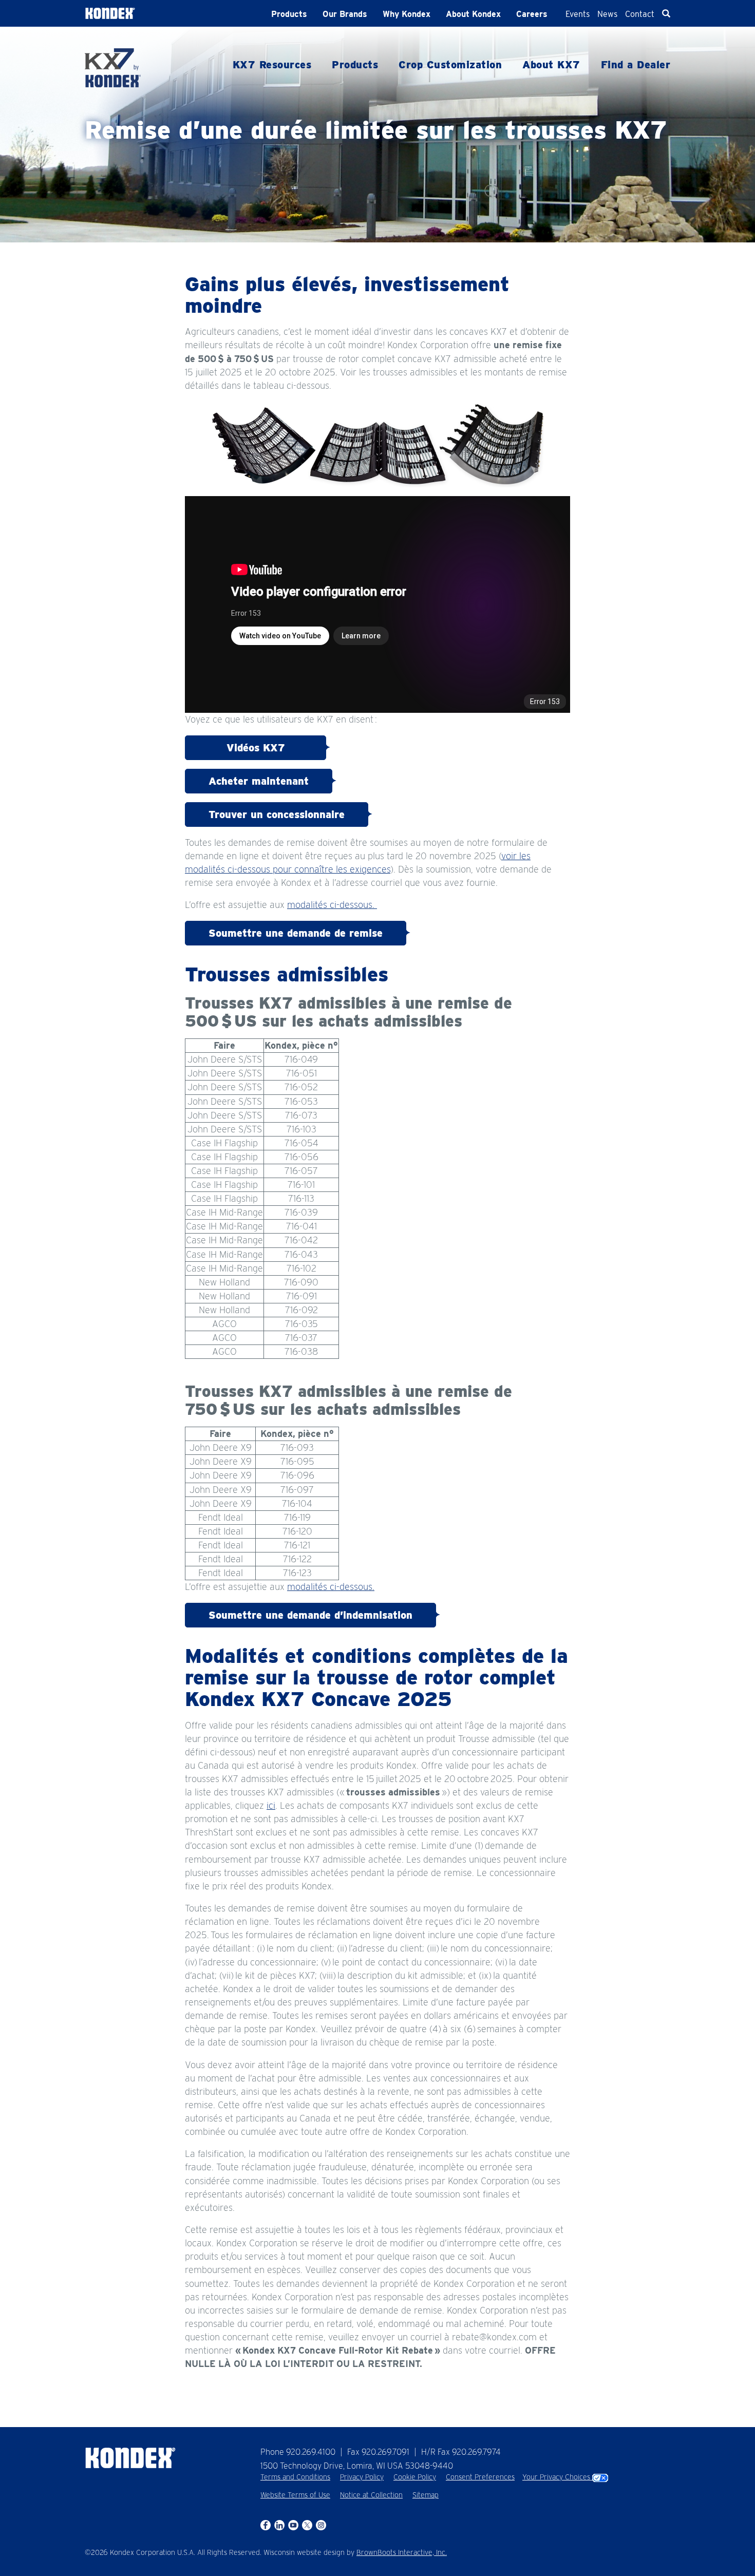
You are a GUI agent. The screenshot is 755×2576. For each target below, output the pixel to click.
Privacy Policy (362, 2477)
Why (407, 14)
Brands (345, 14)
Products (289, 14)
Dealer (636, 65)
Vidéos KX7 (256, 748)
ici (271, 1805)
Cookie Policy (415, 2477)
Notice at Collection (371, 2495)
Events (578, 14)
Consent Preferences (480, 2477)
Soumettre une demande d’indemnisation (310, 1615)
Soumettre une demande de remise (296, 933)
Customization (450, 65)
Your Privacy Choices (557, 2477)
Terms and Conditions (295, 2477)
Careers (532, 14)
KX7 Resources (272, 65)
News (607, 14)
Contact (640, 14)
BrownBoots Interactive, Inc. (402, 2552)
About (473, 14)
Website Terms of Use (295, 2495)
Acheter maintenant (259, 781)
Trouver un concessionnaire (277, 815)
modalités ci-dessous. (332, 905)
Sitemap (426, 2495)
